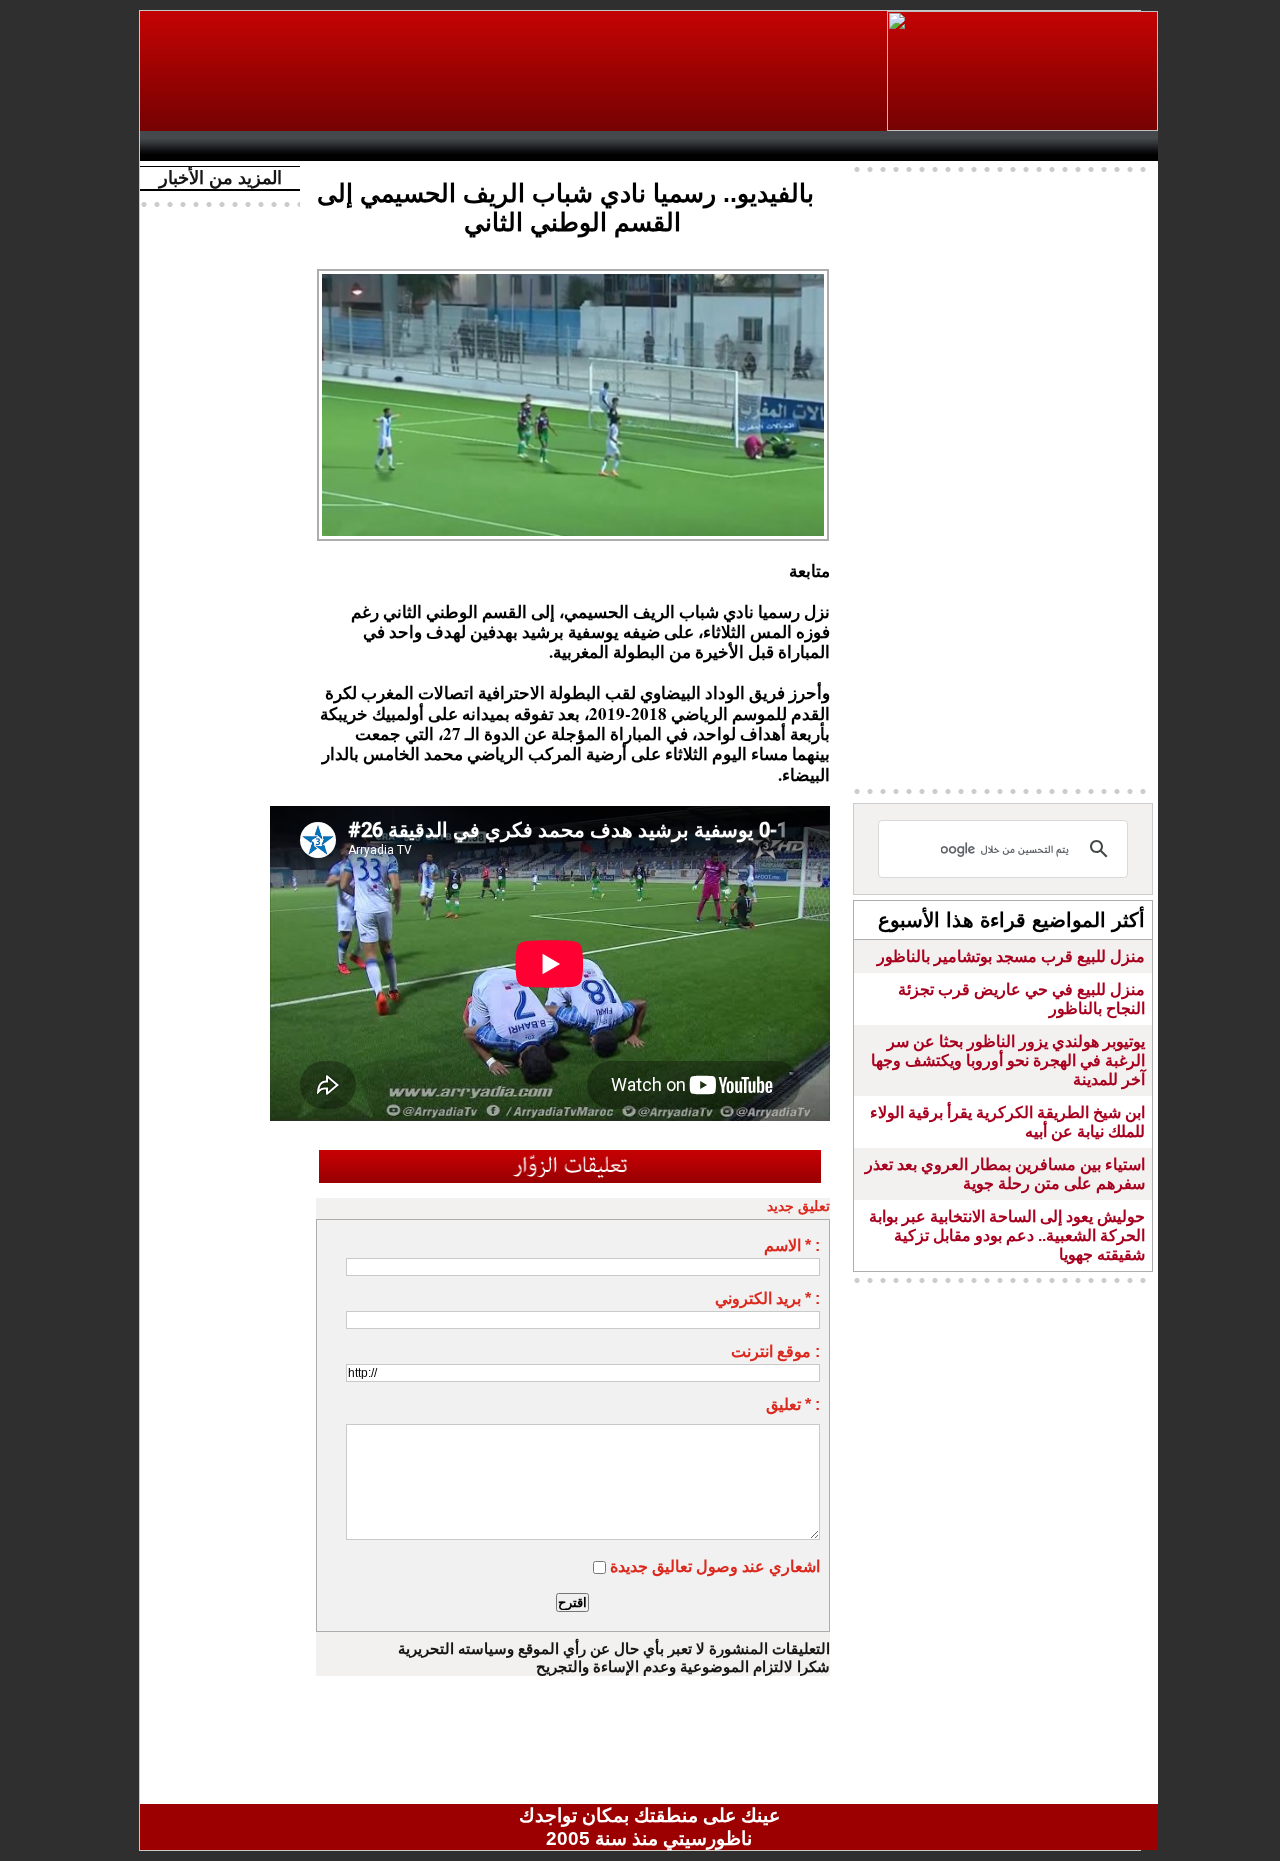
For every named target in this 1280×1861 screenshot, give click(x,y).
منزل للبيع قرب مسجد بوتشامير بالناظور (1011, 956)
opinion (350, 146)
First (1113, 146)
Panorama (429, 146)
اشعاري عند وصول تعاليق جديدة (715, 1566)
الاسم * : (792, 1245)
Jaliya (615, 146)
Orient (769, 146)
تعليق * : (793, 1404)
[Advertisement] (515, 71)
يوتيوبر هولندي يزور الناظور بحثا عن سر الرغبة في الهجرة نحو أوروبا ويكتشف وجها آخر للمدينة (1008, 1060)
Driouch (945, 146)
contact (208, 146)
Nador (1028, 146)
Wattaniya (692, 146)
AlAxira (287, 146)
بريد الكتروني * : (767, 1298)
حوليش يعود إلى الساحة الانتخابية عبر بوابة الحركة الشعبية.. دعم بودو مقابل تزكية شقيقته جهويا (1007, 1235)
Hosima (853, 146)
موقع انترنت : (775, 1351)
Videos (530, 146)
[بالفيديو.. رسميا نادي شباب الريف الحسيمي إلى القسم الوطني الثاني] (573, 275)
